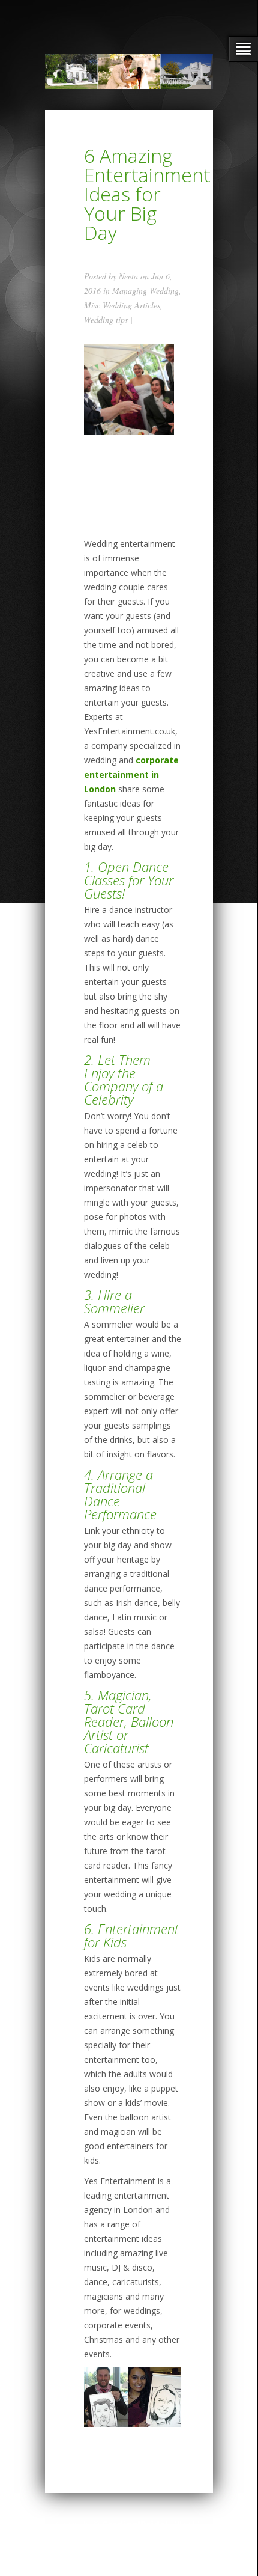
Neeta (128, 276)
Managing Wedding (145, 291)
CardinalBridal (135, 2524)
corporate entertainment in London (131, 774)
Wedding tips (106, 319)
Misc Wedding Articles (122, 305)
